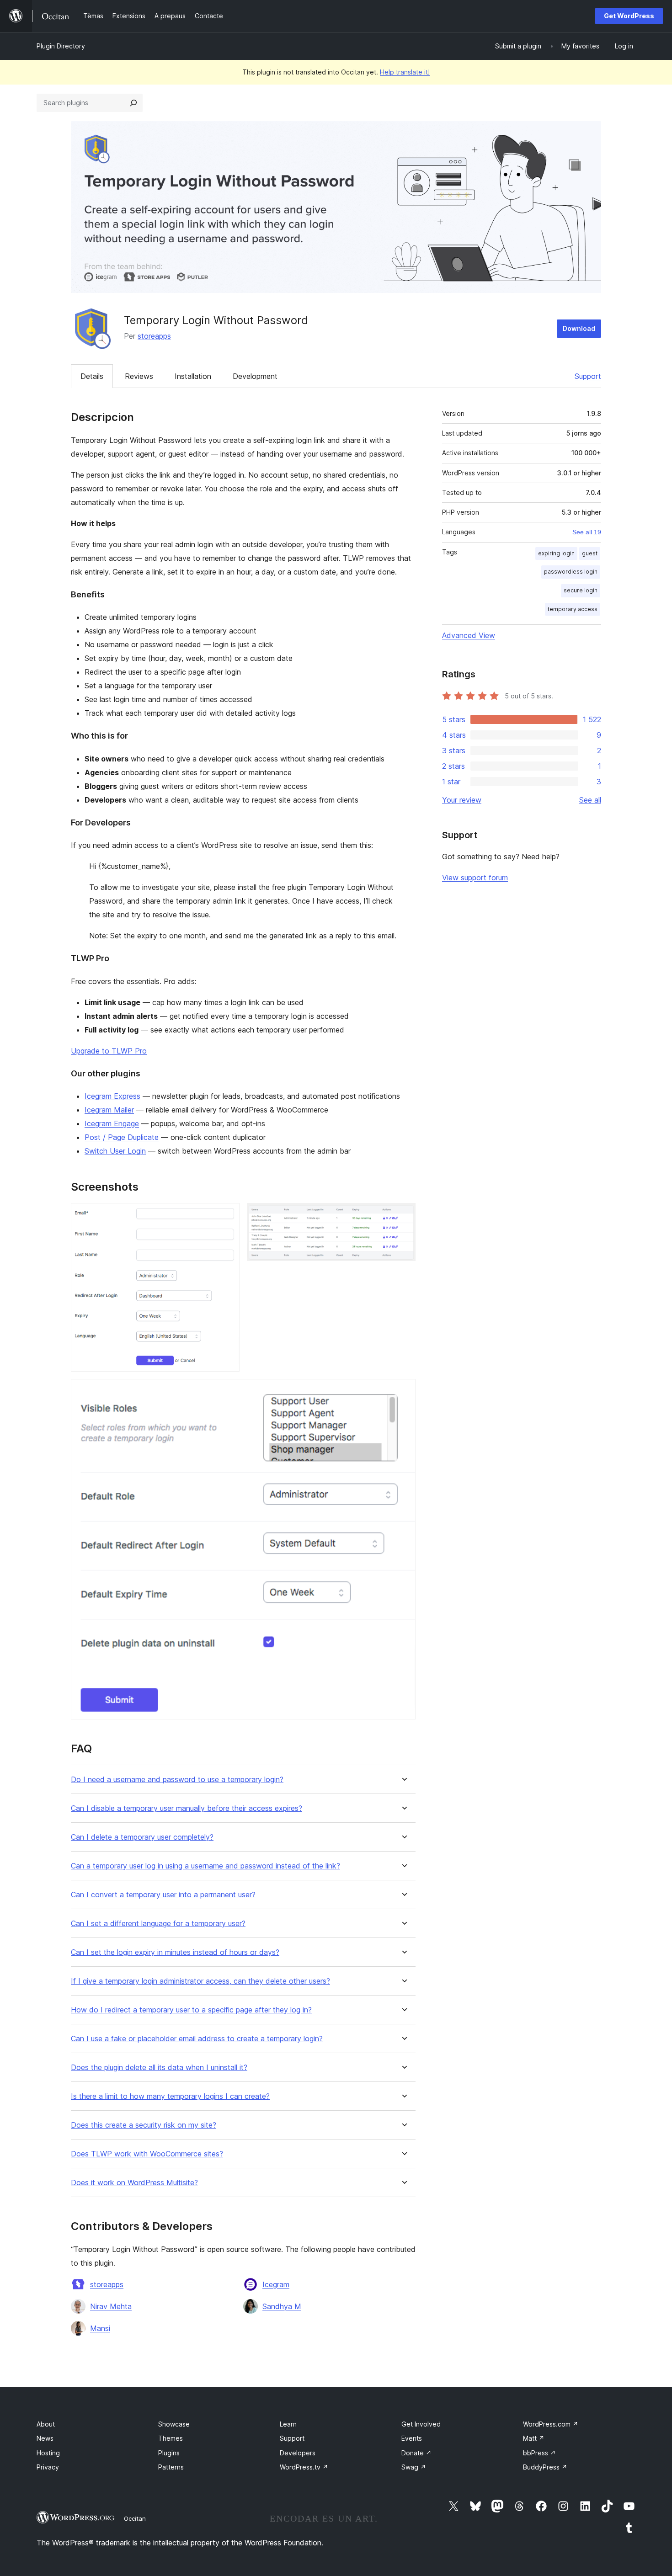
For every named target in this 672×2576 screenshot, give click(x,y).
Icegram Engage (112, 1123)
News (45, 2438)
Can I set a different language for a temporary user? (158, 1924)
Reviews (139, 376)
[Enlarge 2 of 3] (403, 1215)
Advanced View (469, 635)
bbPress (539, 2453)
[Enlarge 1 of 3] (227, 1215)
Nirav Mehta (111, 2306)
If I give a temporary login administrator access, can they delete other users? (200, 1981)
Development (255, 376)
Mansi (100, 2328)
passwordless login (571, 572)
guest (590, 553)
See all (590, 800)
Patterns (171, 2467)
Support (588, 376)
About (46, 2424)
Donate (416, 2453)
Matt (534, 2438)
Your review (462, 800)
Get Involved (421, 2424)
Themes (171, 2438)
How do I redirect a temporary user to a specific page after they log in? (191, 2010)
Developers (298, 2453)
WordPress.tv (304, 2467)
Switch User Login (115, 1151)
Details (92, 376)
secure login (581, 590)
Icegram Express (112, 1096)
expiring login (556, 553)
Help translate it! (405, 72)
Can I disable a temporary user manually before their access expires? (187, 1808)
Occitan (135, 2518)
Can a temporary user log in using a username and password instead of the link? (205, 1866)
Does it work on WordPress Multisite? (134, 2183)
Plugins (169, 2453)
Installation (193, 376)
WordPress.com (551, 2424)
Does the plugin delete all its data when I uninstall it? (159, 2068)
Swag (414, 2467)
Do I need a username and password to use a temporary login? (177, 1780)
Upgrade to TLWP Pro (109, 1051)
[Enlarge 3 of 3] (403, 1391)
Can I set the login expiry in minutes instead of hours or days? (175, 1952)
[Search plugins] (133, 103)
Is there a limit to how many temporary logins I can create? (170, 2096)
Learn (288, 2424)
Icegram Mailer (109, 1110)
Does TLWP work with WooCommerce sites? (147, 2154)
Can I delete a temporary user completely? (142, 1837)
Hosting (48, 2453)
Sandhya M (282, 2306)
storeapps (154, 336)
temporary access (573, 609)
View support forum (475, 878)
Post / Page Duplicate (122, 1137)
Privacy (48, 2467)
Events (412, 2438)
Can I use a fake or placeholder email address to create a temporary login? (197, 2039)
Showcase (174, 2424)
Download (579, 328)
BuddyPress (545, 2467)
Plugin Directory (61, 46)
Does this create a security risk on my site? (144, 2125)
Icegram (276, 2284)
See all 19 (587, 532)
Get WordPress (629, 16)
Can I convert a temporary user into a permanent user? (163, 1895)
